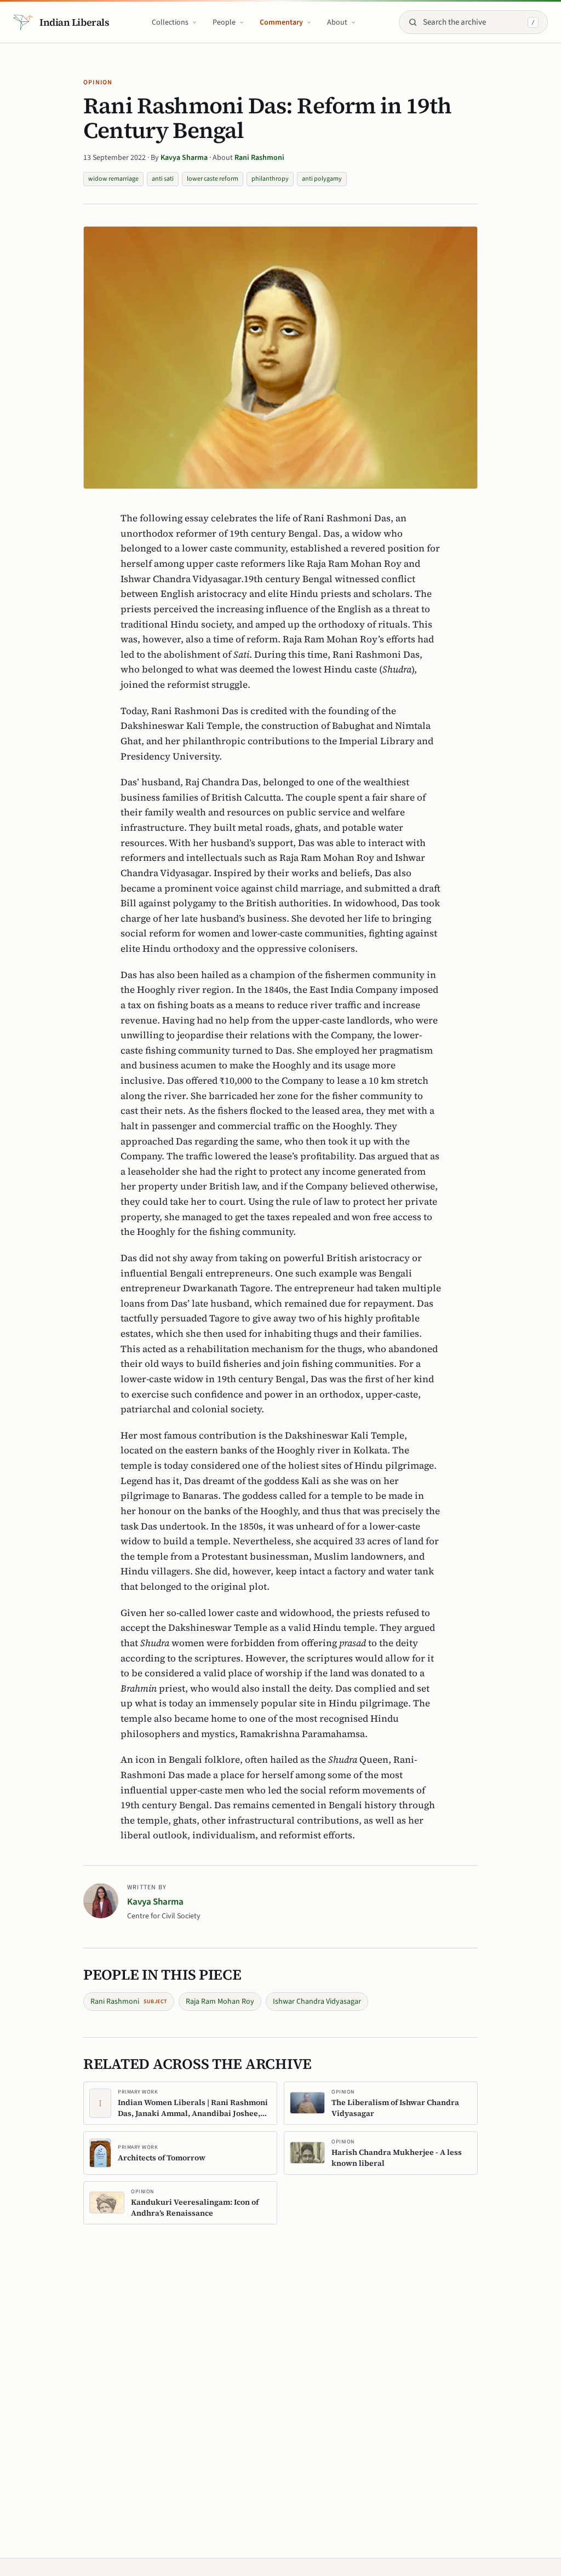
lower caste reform (213, 179)
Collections (170, 22)
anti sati (163, 179)
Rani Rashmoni (259, 158)
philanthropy (270, 179)
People (224, 22)
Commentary (281, 22)
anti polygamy (322, 179)
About (337, 22)
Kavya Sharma (185, 158)
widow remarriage (113, 179)
